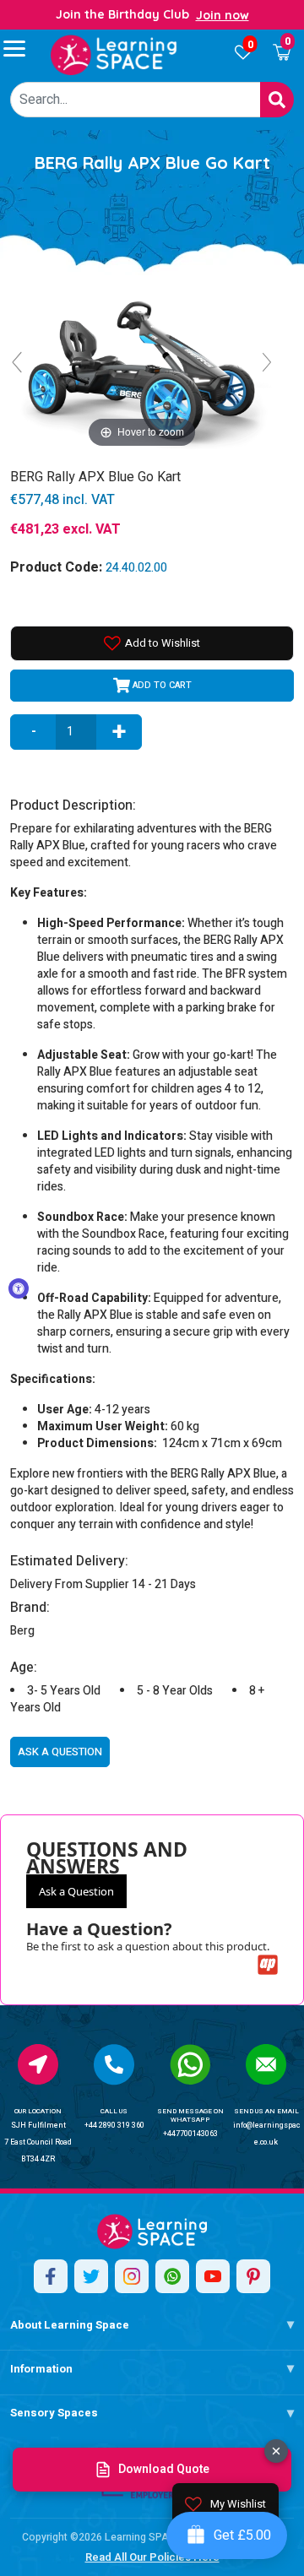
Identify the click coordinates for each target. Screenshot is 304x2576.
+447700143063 (190, 2134)
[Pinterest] (253, 2276)
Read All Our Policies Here (152, 2557)
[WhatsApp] (172, 2276)
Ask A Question (60, 1752)
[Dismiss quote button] (276, 2451)
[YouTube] (213, 2276)
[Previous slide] (17, 362)
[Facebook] (51, 2276)
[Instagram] (132, 2276)
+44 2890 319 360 (114, 2126)
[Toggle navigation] (22, 48)
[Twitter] (91, 2276)
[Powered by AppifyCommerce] (268, 1965)
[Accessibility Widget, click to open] (19, 1288)
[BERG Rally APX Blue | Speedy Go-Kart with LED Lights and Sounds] (114, 55)
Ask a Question (76, 1891)
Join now (223, 15)
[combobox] (136, 100)
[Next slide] (267, 362)
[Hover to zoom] (142, 369)
